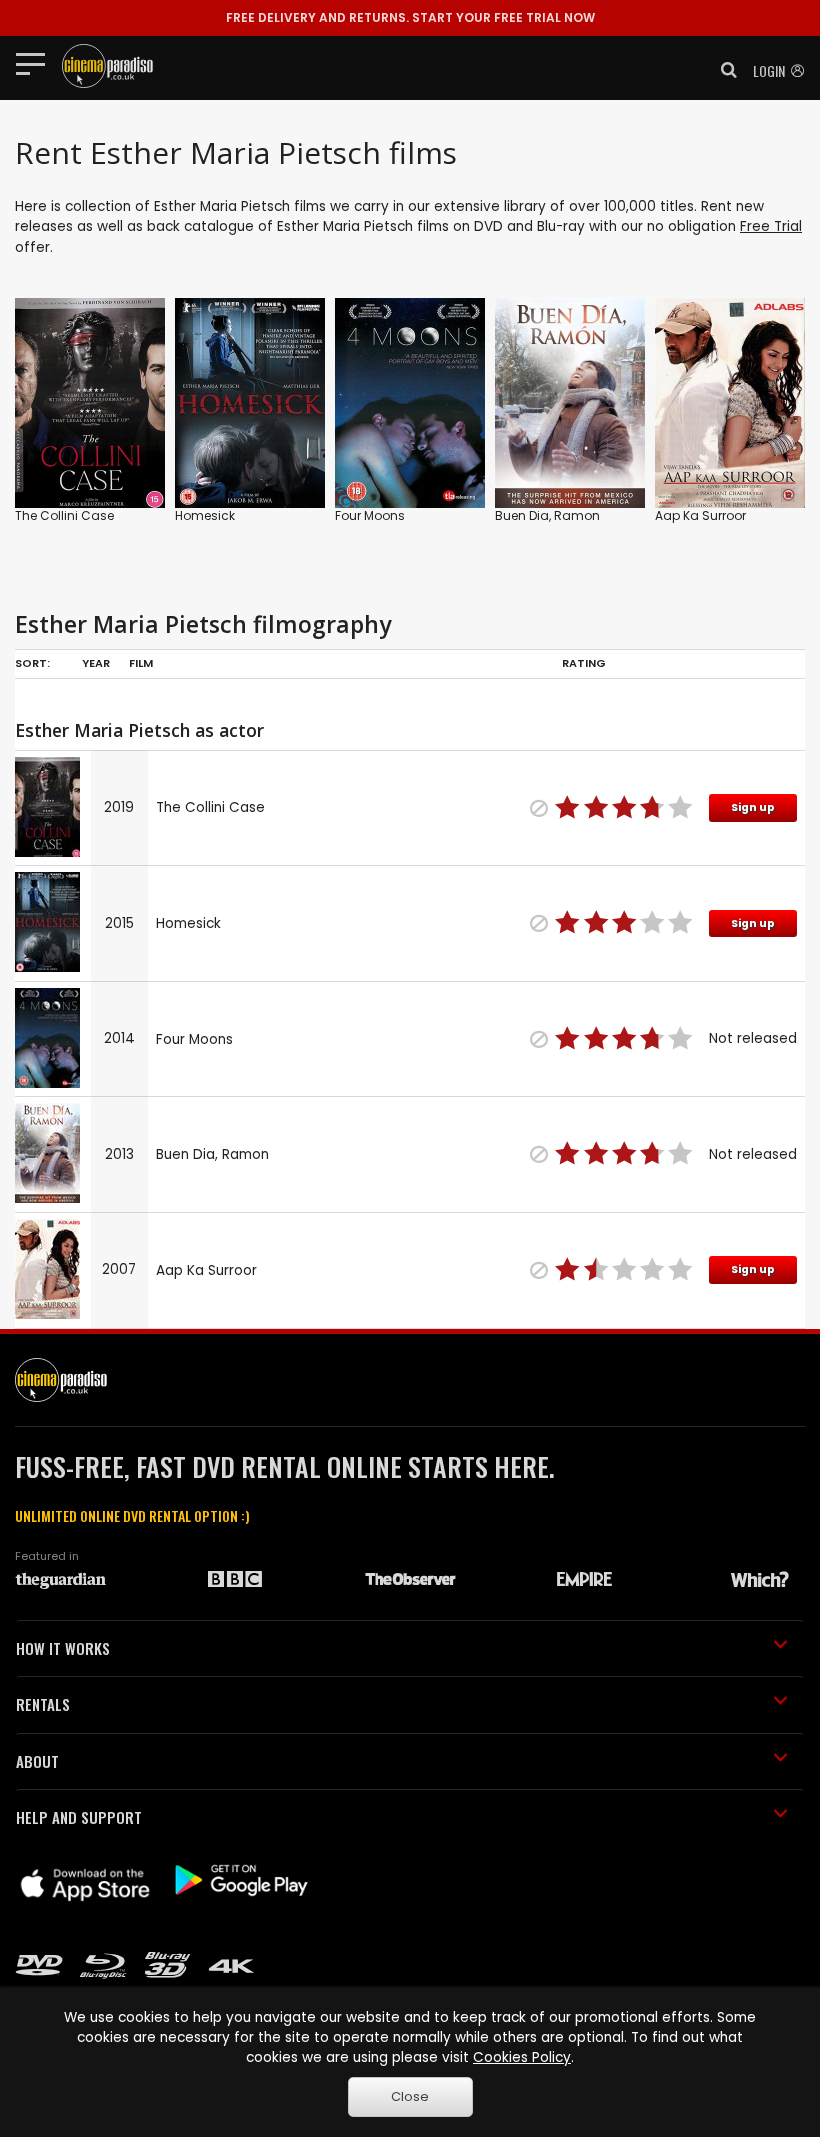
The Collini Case (64, 515)
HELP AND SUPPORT (79, 1817)
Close (410, 2096)
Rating (584, 663)
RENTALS (43, 1704)
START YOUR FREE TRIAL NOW (410, 17)
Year (96, 663)
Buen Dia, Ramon (547, 515)
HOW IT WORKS (63, 1648)
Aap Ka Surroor (700, 515)
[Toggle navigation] (36, 63)
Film (141, 663)
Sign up (753, 807)
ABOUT (37, 1761)
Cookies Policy (522, 2057)
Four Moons (370, 515)
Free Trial (771, 226)
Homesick (205, 515)
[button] (723, 70)
